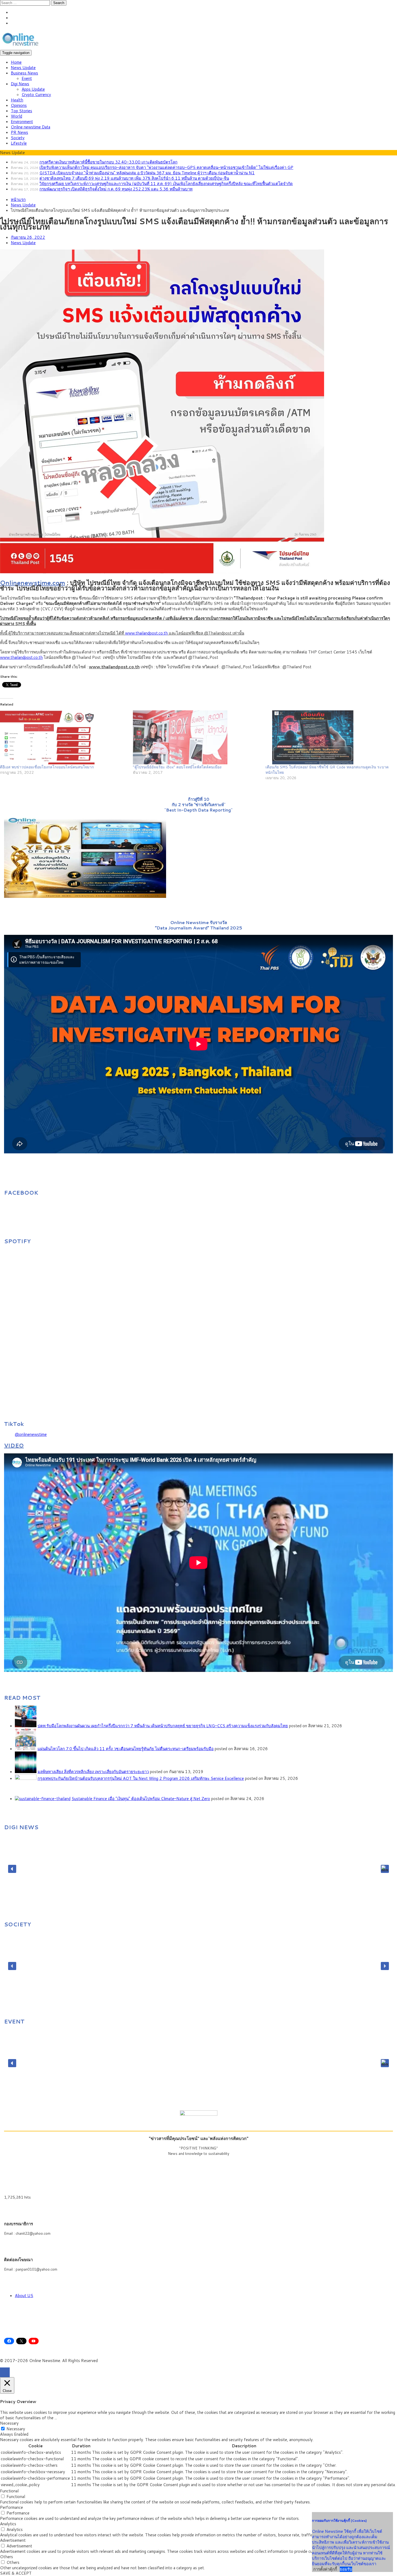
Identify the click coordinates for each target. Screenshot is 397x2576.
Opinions (19, 105)
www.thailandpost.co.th (146, 633)
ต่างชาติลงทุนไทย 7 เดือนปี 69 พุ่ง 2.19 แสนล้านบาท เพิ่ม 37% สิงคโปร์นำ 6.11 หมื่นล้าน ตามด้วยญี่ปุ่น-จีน (134, 178)
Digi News (20, 84)
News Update (23, 68)
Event (27, 78)
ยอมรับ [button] (346, 2569)
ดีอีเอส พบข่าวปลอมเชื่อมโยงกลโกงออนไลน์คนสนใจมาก (47, 767)
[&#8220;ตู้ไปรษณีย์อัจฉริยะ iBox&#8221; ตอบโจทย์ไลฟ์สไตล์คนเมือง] (197, 737)
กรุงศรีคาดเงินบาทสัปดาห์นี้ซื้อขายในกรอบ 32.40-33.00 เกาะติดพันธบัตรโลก (108, 162)
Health (17, 100)
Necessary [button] (9, 2423)
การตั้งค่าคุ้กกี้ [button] (325, 2569)
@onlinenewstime (31, 1434)
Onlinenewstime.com (33, 582)
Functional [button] (9, 2491)
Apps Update (33, 89)
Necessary (16, 2429)
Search (59, 3)
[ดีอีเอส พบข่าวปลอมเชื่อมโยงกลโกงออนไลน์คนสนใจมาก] (64, 737)
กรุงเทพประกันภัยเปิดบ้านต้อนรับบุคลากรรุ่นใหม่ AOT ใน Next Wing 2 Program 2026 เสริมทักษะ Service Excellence (141, 1778)
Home (16, 62)
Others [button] (6, 2557)
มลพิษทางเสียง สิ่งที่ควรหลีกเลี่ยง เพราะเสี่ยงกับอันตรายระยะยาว (93, 1772)
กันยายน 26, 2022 (28, 237)
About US (24, 2296)
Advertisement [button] (13, 2540)
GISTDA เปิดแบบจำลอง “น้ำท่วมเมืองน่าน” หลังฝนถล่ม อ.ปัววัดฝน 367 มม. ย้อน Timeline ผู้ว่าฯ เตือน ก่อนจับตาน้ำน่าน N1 (147, 173)
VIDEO (14, 1445)
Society (18, 138)
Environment (22, 122)
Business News (24, 73)
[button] (12, 1869)
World (16, 116)
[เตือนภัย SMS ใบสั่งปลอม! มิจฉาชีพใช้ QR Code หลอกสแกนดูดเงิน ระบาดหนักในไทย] (329, 737)
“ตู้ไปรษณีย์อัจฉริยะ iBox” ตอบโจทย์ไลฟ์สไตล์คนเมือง (177, 767)
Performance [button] (11, 2507)
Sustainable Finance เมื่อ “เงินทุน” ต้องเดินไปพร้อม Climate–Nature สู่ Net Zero (141, 1799)
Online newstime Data (31, 127)
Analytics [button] (8, 2524)
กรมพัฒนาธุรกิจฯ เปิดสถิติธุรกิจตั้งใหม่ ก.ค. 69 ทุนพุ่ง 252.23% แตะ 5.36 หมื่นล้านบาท (116, 189)
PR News (19, 132)
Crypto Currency (36, 95)
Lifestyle (19, 143)
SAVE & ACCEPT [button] (16, 2573)
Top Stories (21, 111)
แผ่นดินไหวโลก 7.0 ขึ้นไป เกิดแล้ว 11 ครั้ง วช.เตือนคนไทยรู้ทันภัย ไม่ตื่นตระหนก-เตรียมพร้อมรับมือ (126, 1749)
